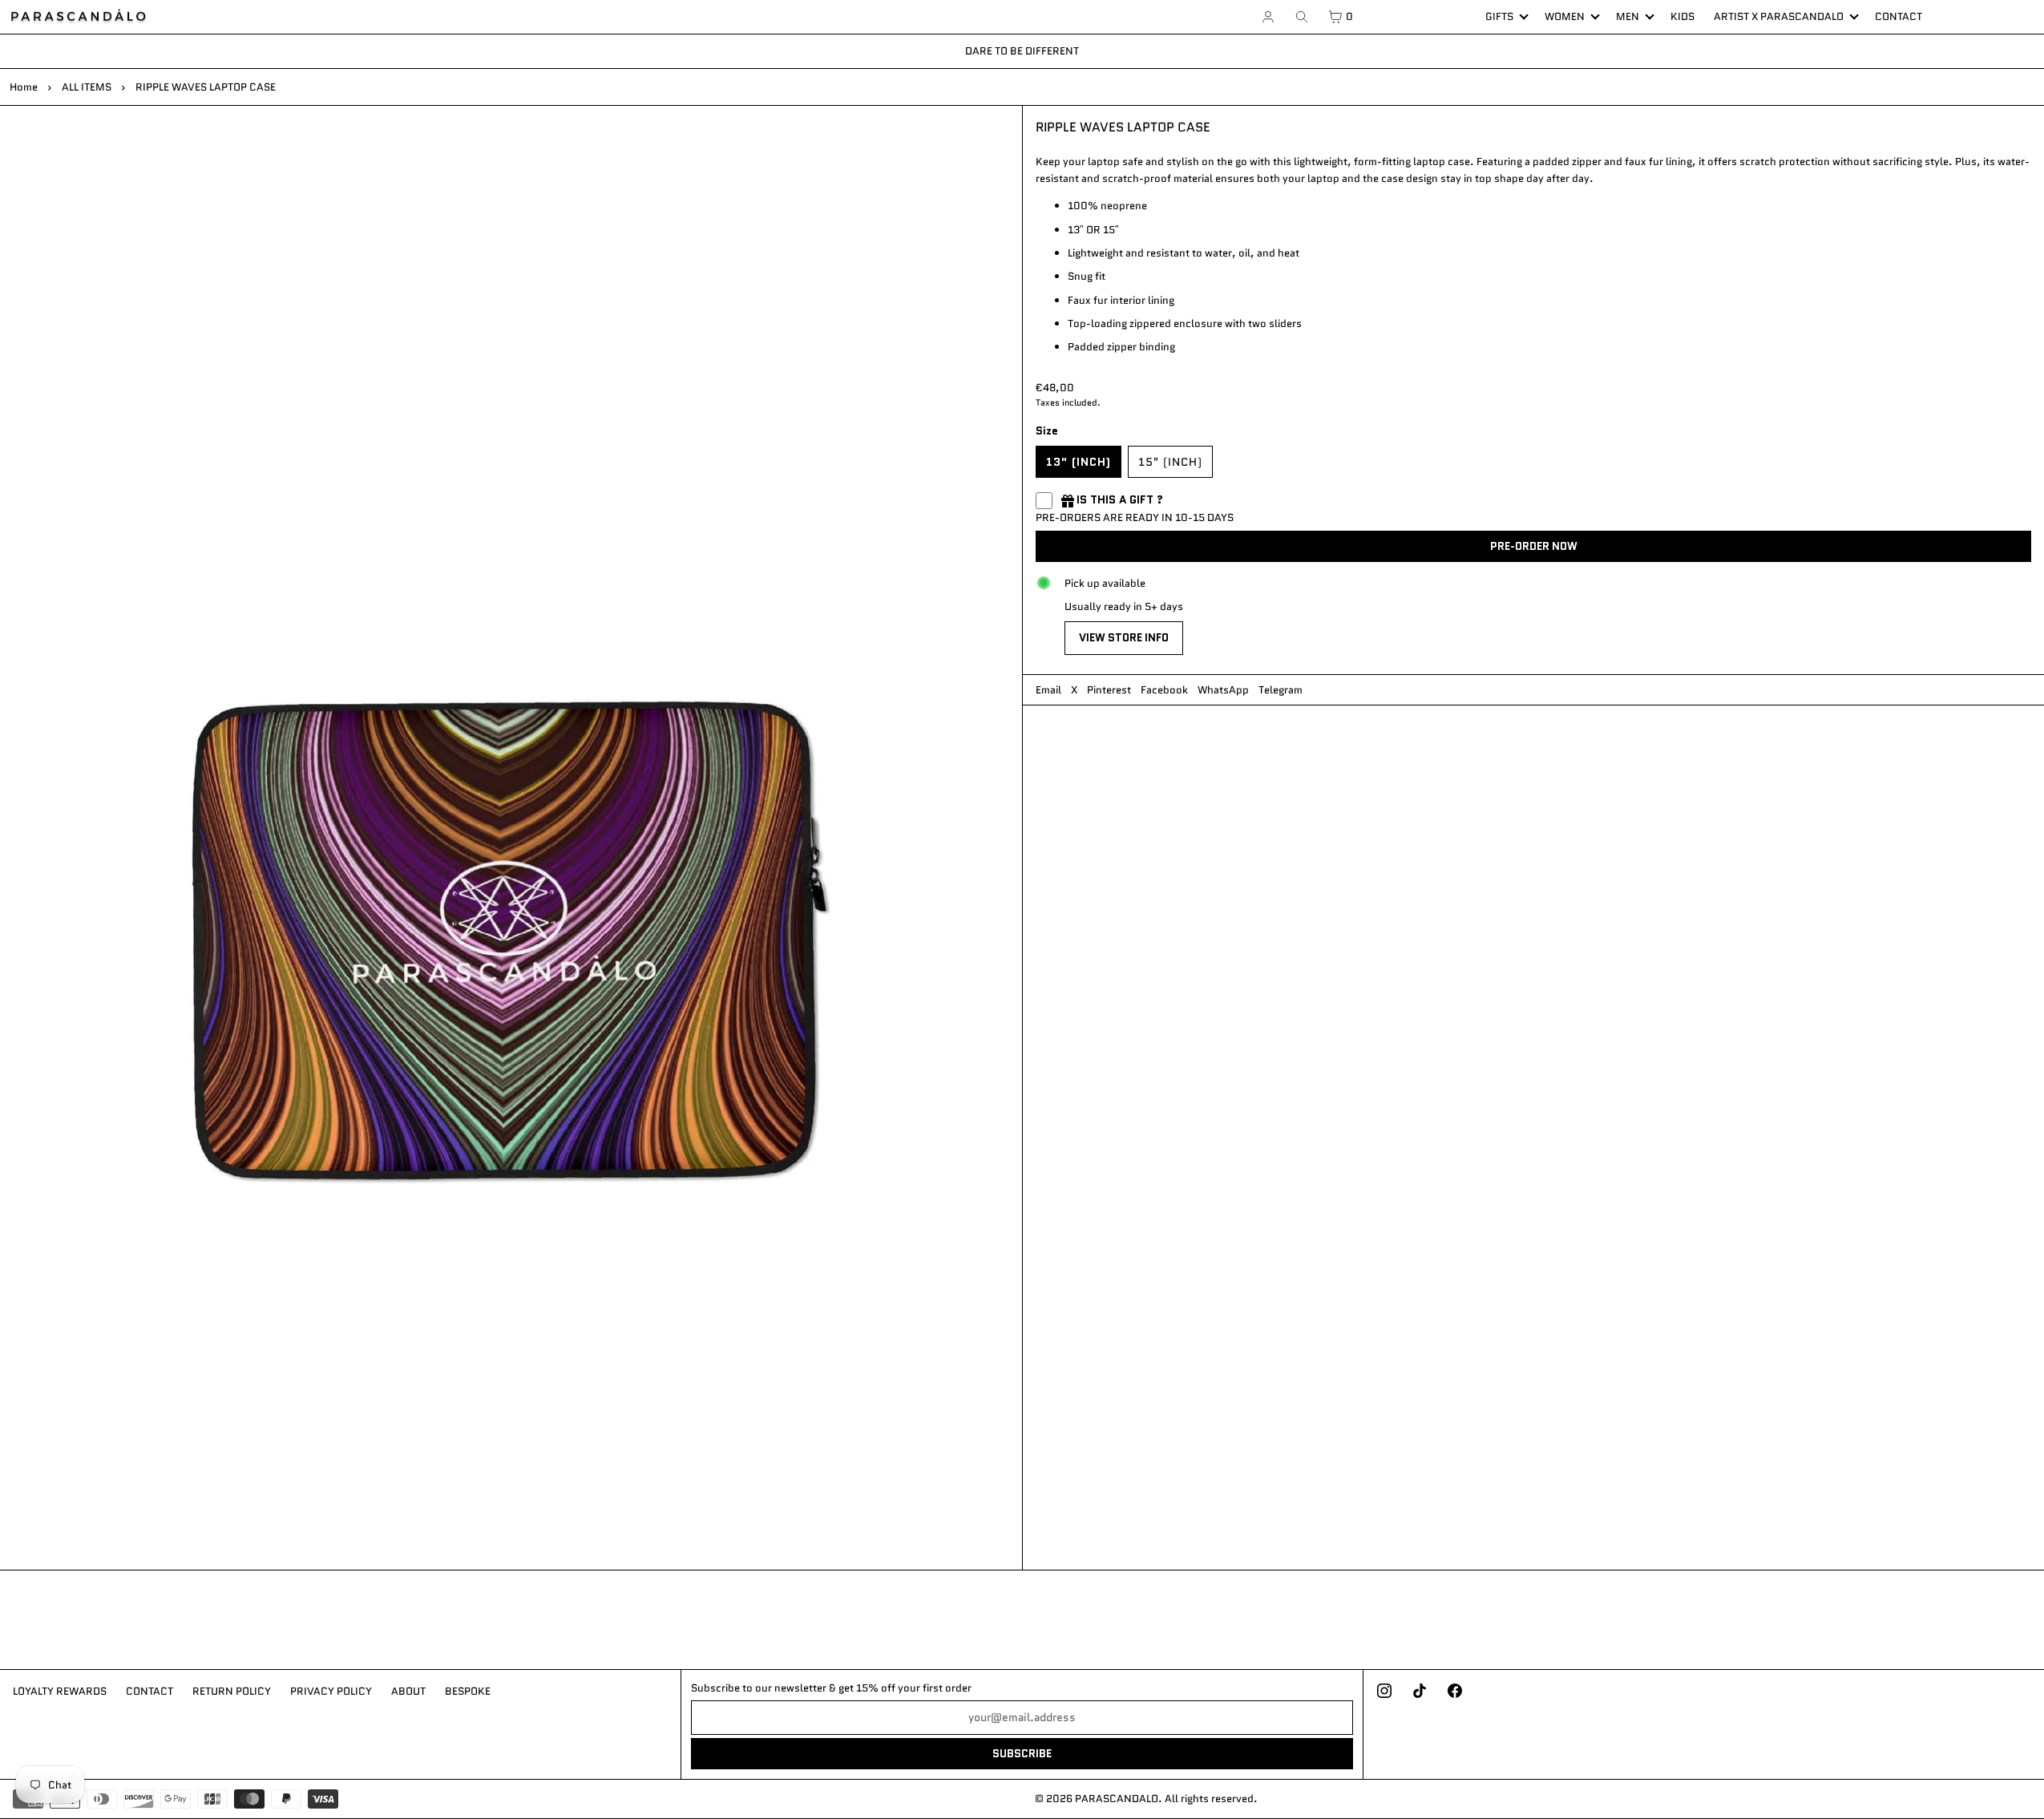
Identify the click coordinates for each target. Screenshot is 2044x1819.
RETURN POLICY (232, 1691)
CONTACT (1899, 16)
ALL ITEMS (87, 87)
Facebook (1164, 690)
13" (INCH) (1079, 462)
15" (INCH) (1170, 462)
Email (1048, 690)
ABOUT (408, 1691)
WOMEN (1565, 16)
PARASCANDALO (1117, 1799)
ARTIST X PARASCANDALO (1779, 16)
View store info (1124, 638)
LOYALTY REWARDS (60, 1691)
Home (24, 87)
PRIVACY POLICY (331, 1691)
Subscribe (1022, 1754)
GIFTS (1499, 16)
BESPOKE (468, 1691)
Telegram (1281, 690)
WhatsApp (1223, 690)
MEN (1628, 16)
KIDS (1682, 16)
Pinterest (1109, 690)
